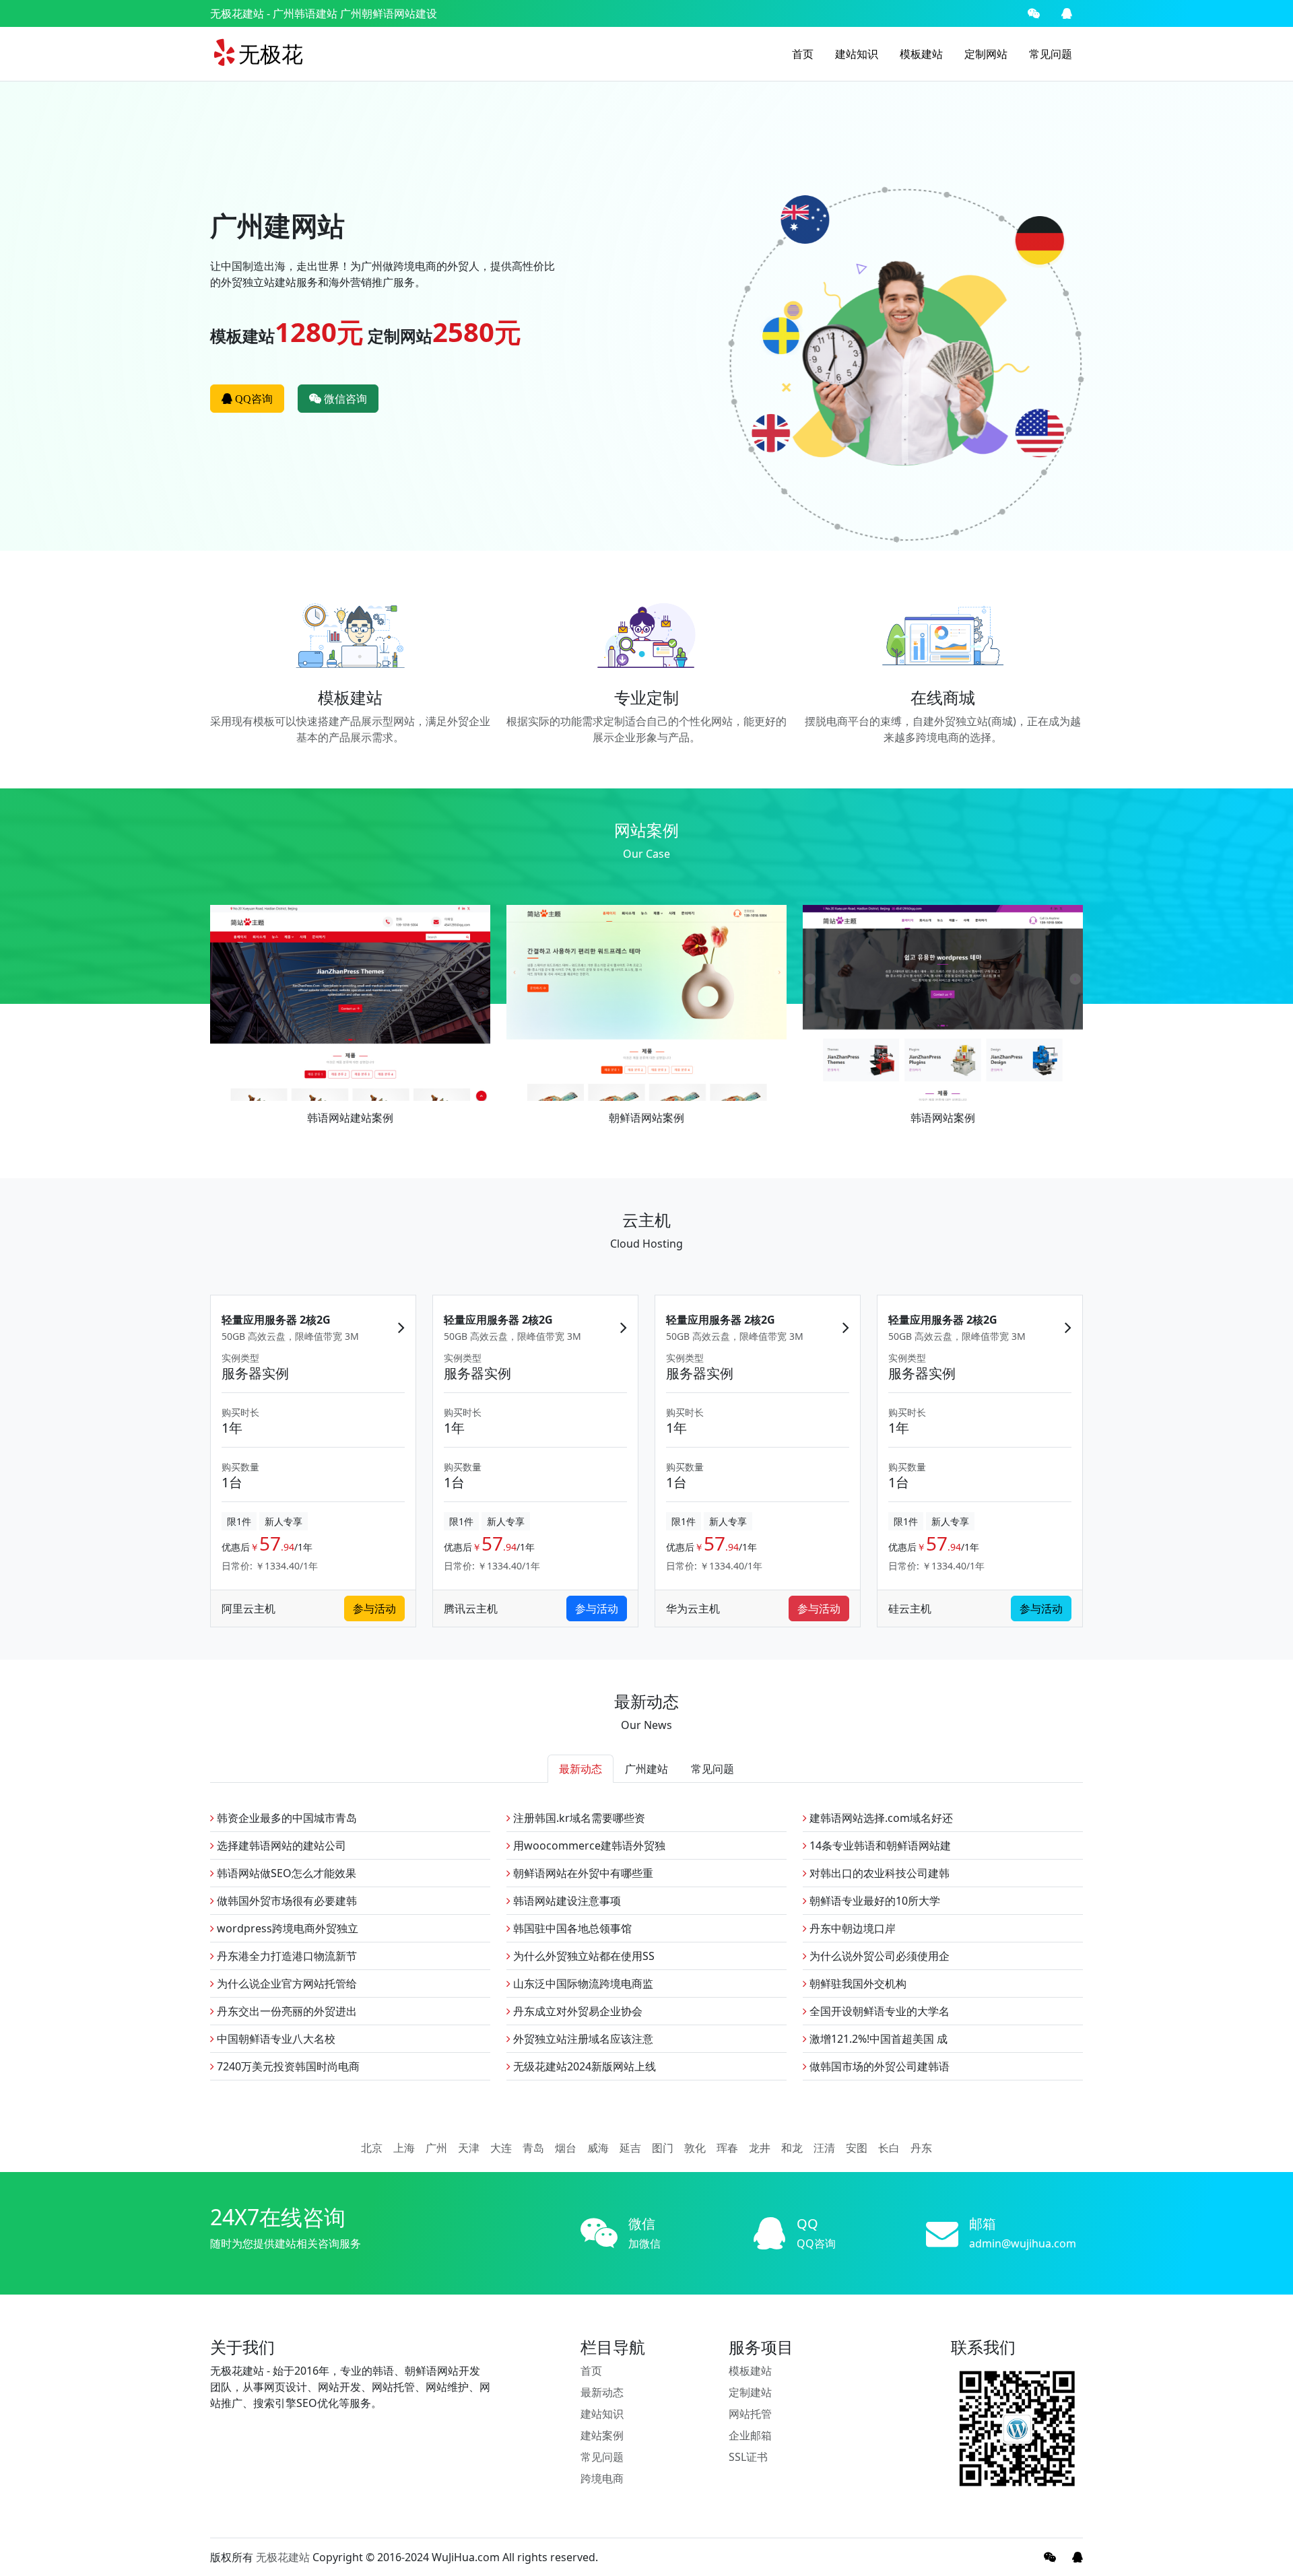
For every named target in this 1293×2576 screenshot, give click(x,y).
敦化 (695, 2148)
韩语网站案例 (943, 1118)
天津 (469, 2148)
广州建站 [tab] (646, 1769)
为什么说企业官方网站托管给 (286, 1984)
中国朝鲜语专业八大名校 (275, 2039)
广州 (436, 2148)
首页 (803, 54)
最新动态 (602, 2392)
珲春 (727, 2148)
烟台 (566, 2148)
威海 (598, 2148)
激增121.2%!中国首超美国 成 (877, 2039)
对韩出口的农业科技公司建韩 (878, 1873)
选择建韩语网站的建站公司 (280, 1845)
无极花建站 (237, 13)
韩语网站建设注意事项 (566, 1901)
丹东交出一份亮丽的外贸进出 (286, 2011)
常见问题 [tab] (712, 1769)
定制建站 (750, 2392)
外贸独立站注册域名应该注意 (582, 2039)
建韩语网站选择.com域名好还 (880, 1818)
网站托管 (750, 2414)
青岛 (533, 2148)
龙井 (760, 2148)
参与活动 (374, 1608)
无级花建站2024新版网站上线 (583, 2066)
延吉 (630, 2148)
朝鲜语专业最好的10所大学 (873, 1901)
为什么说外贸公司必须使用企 (878, 1956)
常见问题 (1051, 54)
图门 (663, 2148)
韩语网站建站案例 (350, 1118)
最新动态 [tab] (581, 1769)
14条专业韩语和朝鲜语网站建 (879, 1845)
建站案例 (602, 2435)
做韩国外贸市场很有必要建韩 (286, 1901)
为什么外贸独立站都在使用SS (583, 1956)
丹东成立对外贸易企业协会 (576, 2011)
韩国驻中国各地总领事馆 (571, 1928)
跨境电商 (602, 2478)
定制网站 (986, 54)
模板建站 (921, 54)
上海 (404, 2148)
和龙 (792, 2148)
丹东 (921, 2148)
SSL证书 (748, 2457)
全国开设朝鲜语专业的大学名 (878, 2011)
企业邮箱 (750, 2435)
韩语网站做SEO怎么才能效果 (285, 1873)
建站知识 (857, 54)
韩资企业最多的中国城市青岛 (286, 1818)
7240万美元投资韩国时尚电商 (287, 2066)
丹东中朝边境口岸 (851, 1928)
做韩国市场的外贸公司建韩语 (878, 2066)
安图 (857, 2148)
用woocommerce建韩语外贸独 (588, 1845)
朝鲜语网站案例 (646, 1118)
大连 (501, 2148)
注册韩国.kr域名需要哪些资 (578, 1818)
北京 (372, 2148)
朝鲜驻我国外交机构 (857, 1984)
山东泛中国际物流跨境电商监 (582, 1984)
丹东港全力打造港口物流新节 (286, 1956)
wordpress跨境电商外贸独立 (286, 1928)
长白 (889, 2148)
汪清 (824, 2148)
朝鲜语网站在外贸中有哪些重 (582, 1873)
